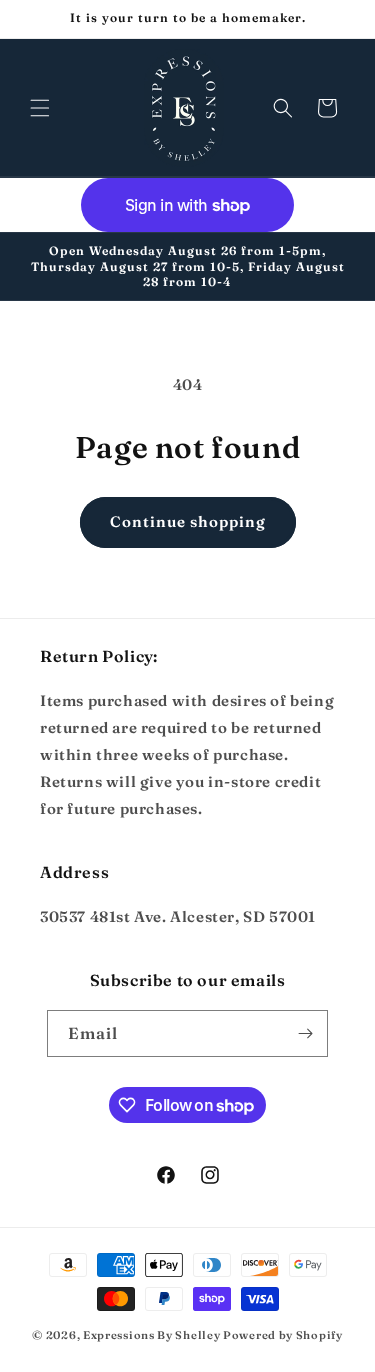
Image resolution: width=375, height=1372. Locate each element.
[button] (40, 108)
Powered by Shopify (283, 1335)
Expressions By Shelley (151, 1335)
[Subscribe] (305, 1033)
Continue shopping (188, 521)
